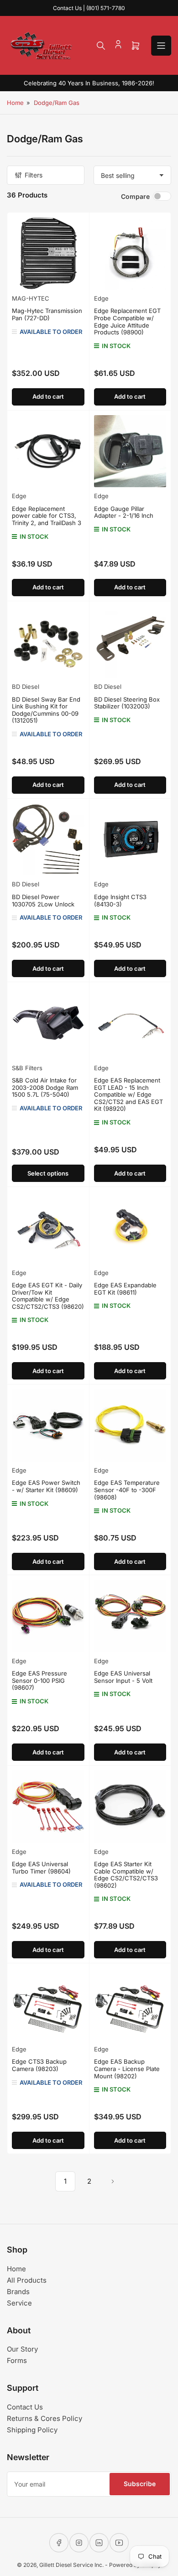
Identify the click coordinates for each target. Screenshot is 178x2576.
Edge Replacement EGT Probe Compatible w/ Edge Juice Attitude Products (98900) (127, 321)
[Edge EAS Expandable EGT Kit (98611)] (130, 1228)
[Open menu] (161, 46)
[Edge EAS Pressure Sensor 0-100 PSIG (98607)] (48, 1616)
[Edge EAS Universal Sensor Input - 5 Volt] (130, 1616)
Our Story (22, 2349)
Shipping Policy (32, 2430)
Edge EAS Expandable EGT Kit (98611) (125, 1289)
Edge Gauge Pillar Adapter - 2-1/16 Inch (124, 512)
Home (15, 103)
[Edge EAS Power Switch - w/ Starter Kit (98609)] (48, 1425)
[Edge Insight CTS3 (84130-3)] (130, 840)
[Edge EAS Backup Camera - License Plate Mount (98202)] (130, 2004)
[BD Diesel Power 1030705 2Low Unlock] (48, 840)
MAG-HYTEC (31, 298)
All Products (27, 2280)
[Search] (101, 46)
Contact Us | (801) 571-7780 (89, 8)
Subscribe (140, 2484)
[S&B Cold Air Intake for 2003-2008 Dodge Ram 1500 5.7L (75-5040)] (48, 1023)
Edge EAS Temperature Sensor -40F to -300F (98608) (127, 1490)
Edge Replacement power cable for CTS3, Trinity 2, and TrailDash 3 (47, 516)
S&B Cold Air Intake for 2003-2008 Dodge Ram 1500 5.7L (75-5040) (45, 1087)
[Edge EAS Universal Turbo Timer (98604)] (48, 1807)
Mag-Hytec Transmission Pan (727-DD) (47, 314)
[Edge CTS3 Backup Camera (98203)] (48, 2004)
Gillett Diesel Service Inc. (71, 2565)
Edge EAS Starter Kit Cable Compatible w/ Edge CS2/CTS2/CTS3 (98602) (126, 1875)
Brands (18, 2292)
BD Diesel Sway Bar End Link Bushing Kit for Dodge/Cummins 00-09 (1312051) (46, 710)
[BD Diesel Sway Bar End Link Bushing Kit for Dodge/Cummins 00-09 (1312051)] (48, 642)
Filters (34, 175)
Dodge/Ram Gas (57, 103)
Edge (101, 298)
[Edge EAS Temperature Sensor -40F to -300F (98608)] (130, 1425)
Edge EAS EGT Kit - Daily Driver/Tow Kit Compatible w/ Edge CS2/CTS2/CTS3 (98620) (48, 1296)
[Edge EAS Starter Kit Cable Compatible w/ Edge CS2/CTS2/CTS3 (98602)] (130, 1807)
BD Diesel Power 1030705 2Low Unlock (43, 900)
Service (19, 2303)
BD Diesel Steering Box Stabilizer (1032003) (127, 703)
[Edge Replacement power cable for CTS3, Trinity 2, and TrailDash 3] (48, 451)
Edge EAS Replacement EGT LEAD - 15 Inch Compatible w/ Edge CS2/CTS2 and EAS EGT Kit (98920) (128, 1094)
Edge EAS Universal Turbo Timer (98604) (41, 1868)
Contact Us (25, 2407)
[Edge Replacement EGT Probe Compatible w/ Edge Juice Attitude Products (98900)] (130, 253)
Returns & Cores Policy (44, 2418)
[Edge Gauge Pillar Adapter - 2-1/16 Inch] (130, 451)
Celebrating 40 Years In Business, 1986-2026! (89, 83)
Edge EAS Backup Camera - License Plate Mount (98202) (127, 2069)
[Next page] (113, 2181)
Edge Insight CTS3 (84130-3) (120, 900)
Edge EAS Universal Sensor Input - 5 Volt (123, 1677)
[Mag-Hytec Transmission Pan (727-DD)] (48, 253)
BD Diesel (26, 687)
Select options (48, 1173)
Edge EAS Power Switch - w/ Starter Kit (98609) (46, 1486)
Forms (17, 2360)
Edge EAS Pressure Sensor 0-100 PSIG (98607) (39, 1680)
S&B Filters (27, 1068)
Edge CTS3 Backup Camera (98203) (39, 2065)
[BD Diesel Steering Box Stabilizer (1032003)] (130, 642)
